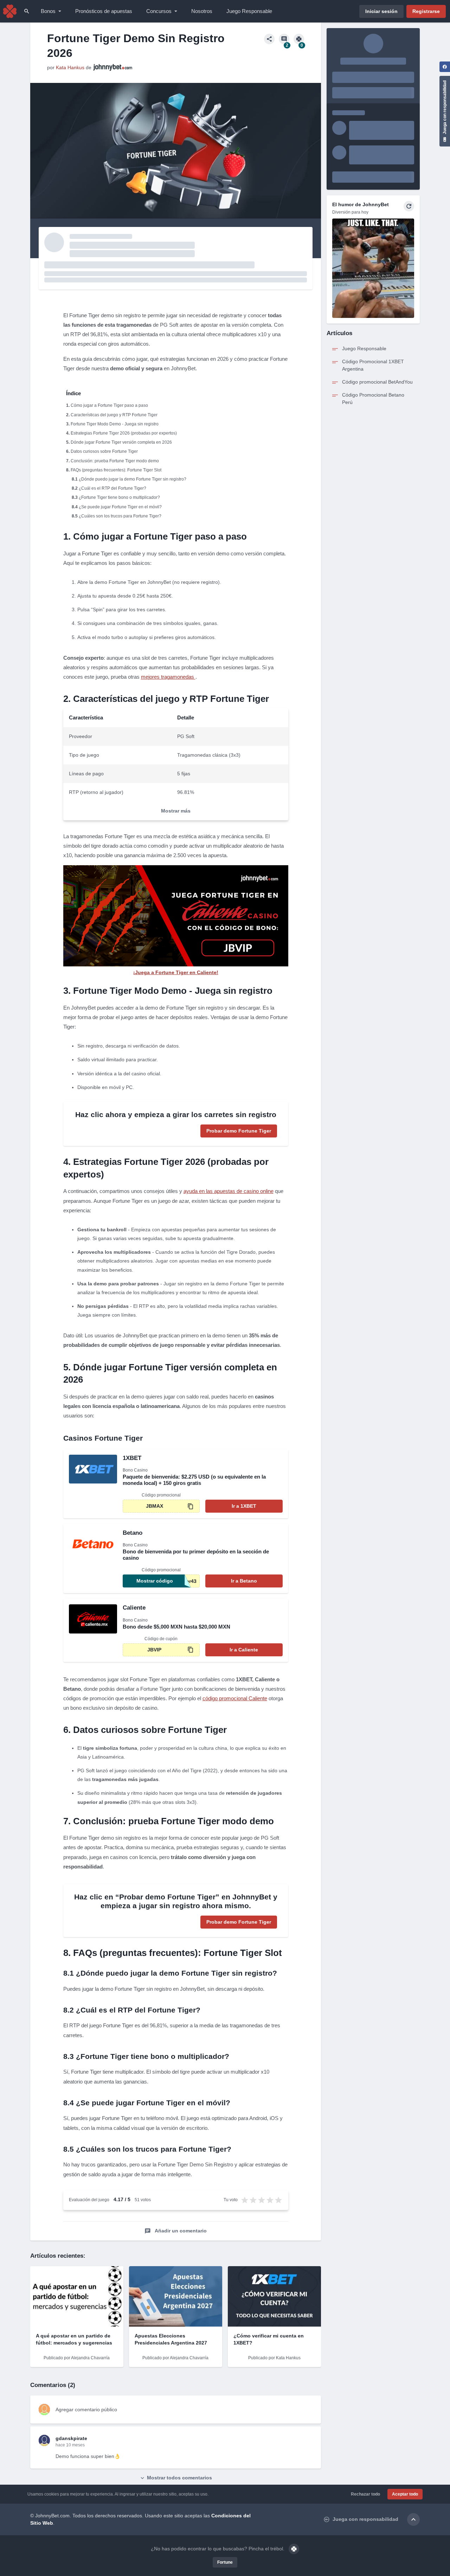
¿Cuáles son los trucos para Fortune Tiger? (120, 516)
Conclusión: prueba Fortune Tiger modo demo (115, 461)
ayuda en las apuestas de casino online (229, 1191)
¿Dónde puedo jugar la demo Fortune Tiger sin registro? (133, 479)
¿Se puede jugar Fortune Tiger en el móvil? (120, 507)
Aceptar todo (405, 2494)
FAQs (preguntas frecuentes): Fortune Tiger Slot (116, 470)
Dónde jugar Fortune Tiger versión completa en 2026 (121, 442)
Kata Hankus (70, 67)
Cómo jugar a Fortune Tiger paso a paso (109, 405)
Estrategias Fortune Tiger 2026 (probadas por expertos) (124, 433)
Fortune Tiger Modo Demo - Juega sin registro (115, 424)
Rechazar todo (365, 2494)
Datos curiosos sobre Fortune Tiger (104, 451)
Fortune (225, 2562)
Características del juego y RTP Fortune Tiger (114, 415)
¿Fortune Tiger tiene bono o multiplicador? (119, 497)
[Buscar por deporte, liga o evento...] (27, 11)
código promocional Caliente (235, 1698)
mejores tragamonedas (168, 677)
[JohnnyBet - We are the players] (10, 11)
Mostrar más (176, 811)
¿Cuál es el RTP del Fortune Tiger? (112, 488)
